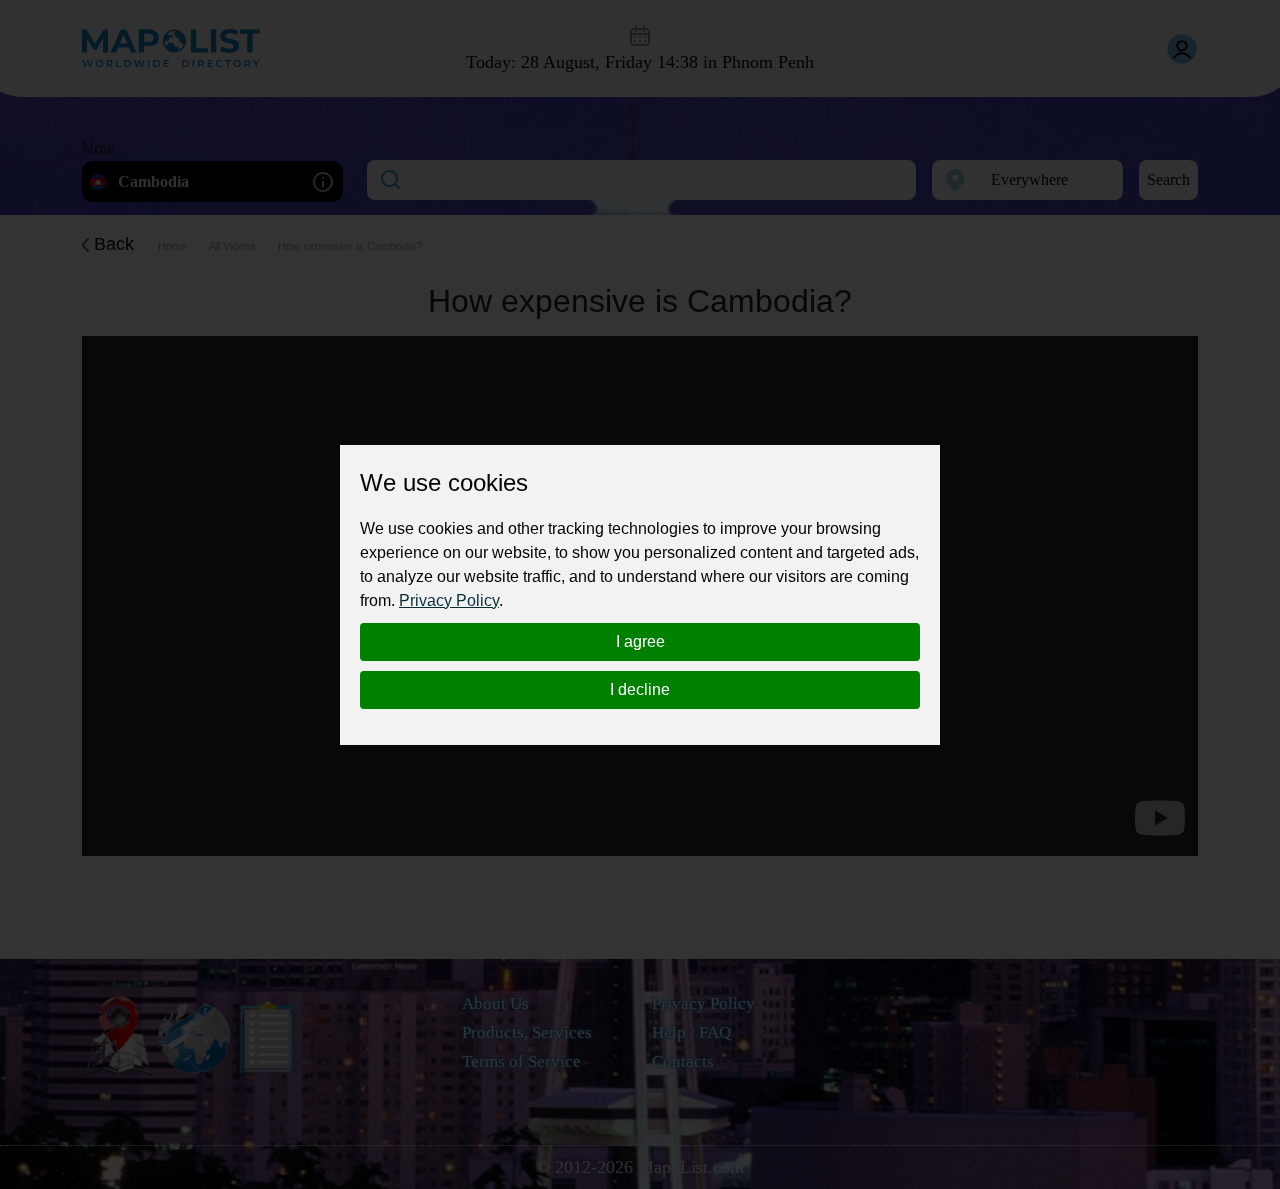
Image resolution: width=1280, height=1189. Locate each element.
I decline (640, 689)
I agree (640, 641)
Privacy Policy (449, 600)
